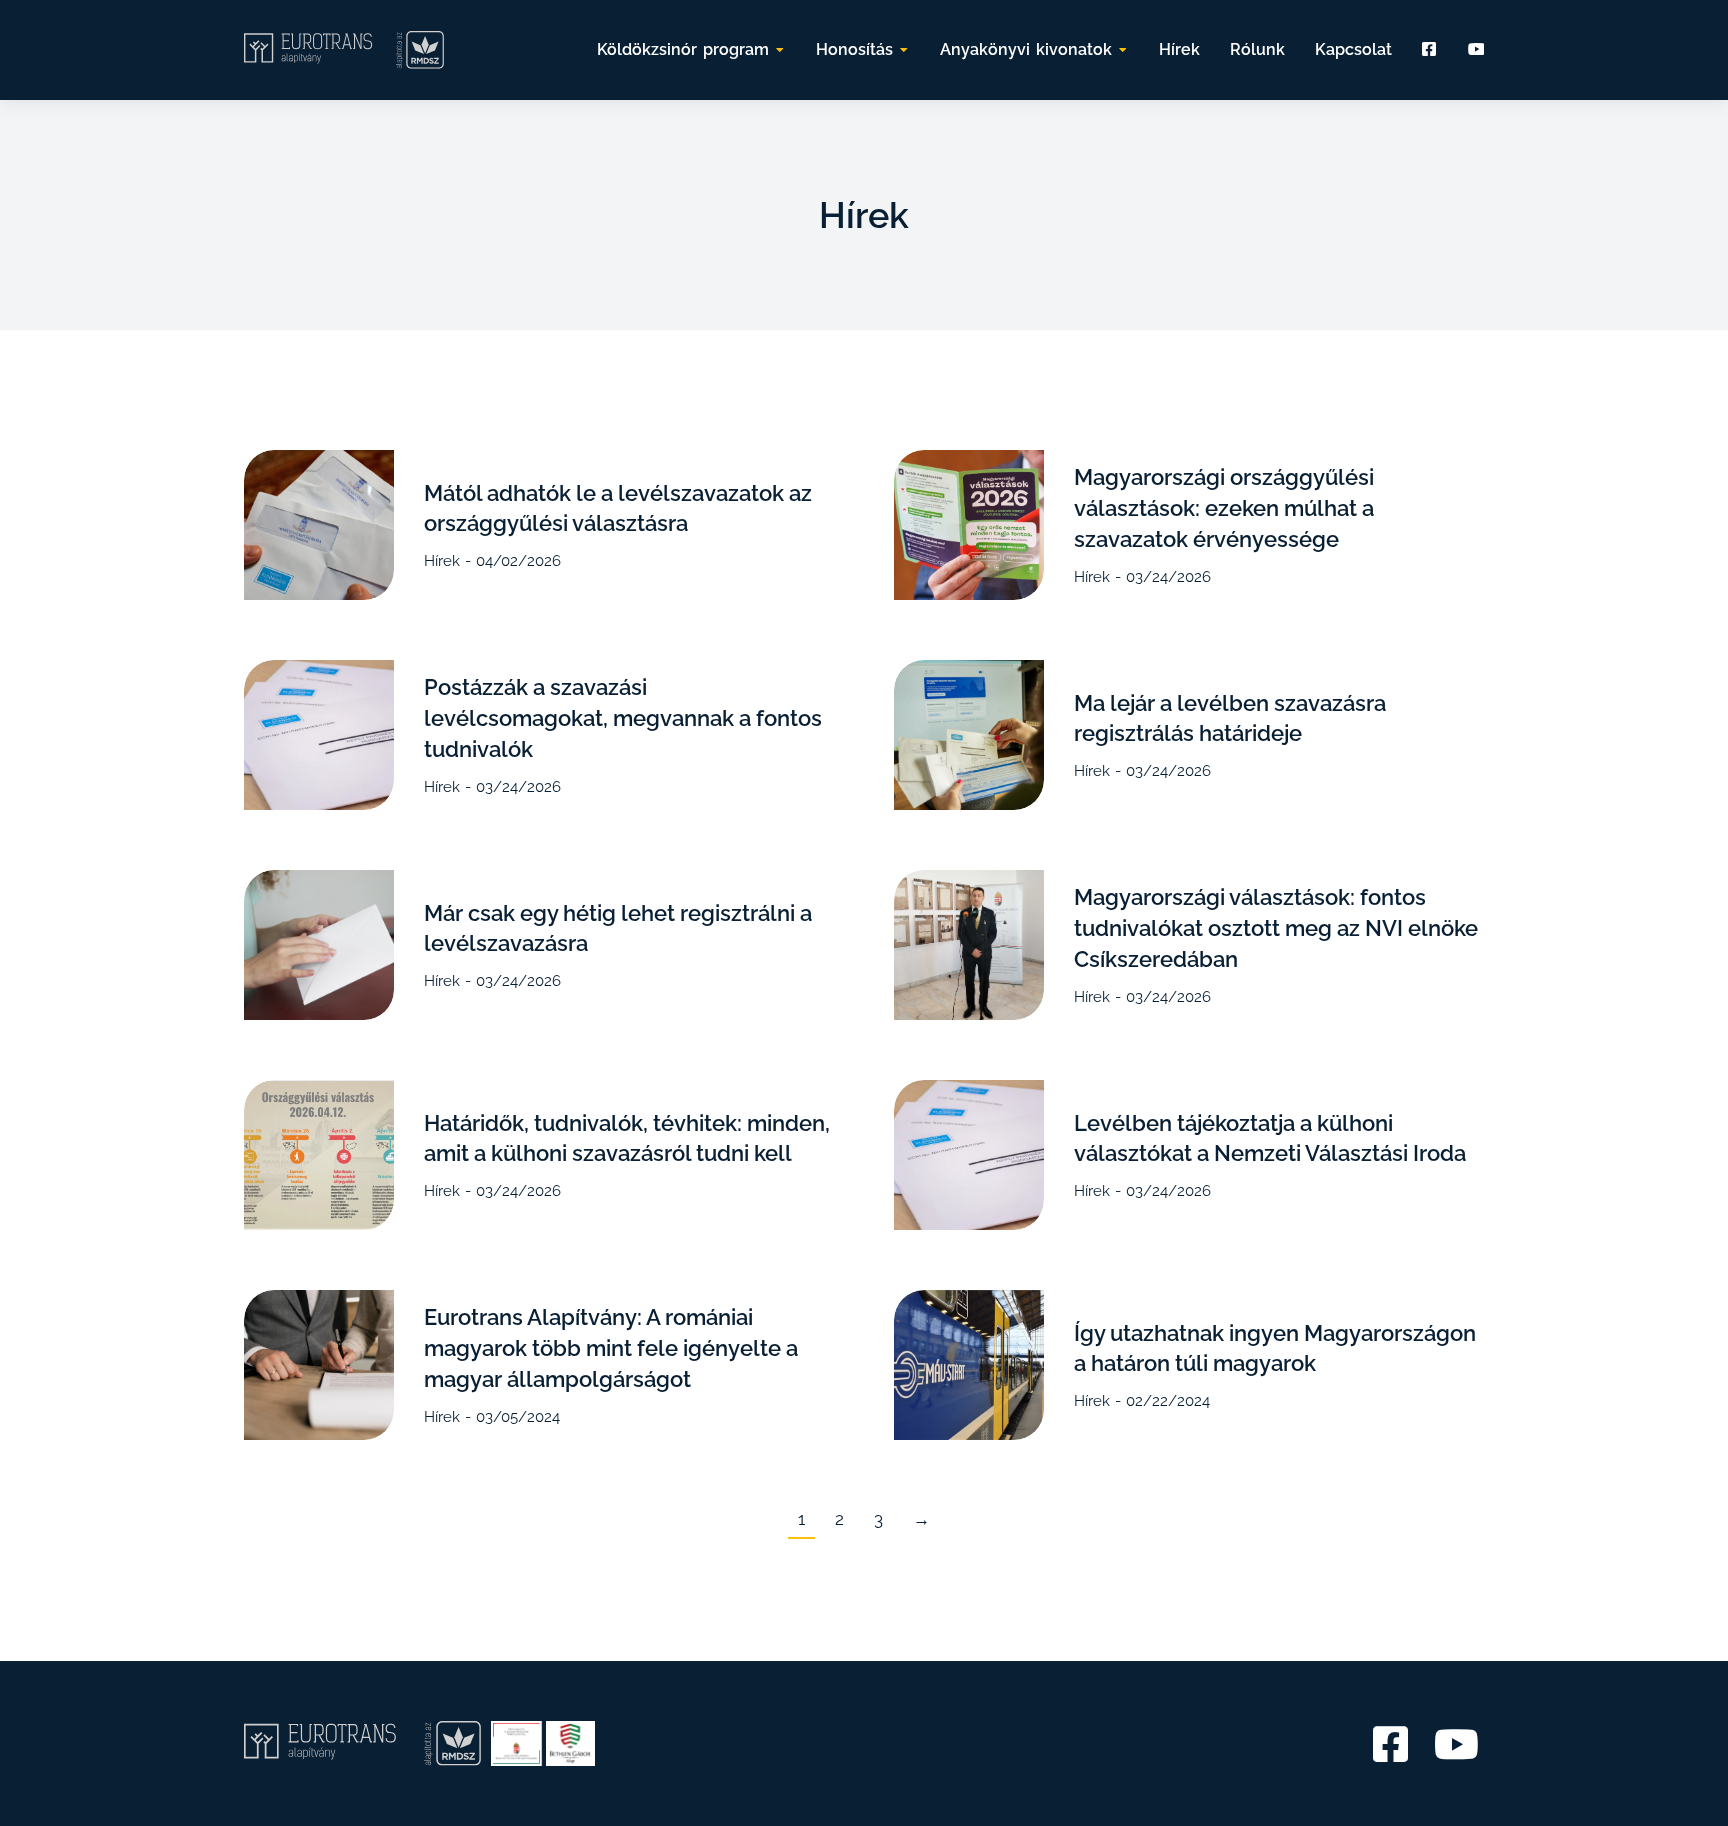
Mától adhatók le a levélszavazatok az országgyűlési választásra (618, 508)
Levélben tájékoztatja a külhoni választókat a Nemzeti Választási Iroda (1270, 1138)
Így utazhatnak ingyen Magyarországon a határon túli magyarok (1275, 1348)
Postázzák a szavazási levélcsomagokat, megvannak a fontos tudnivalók (623, 718)
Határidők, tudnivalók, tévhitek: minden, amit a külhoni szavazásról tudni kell (627, 1138)
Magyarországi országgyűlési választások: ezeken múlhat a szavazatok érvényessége (1224, 508)
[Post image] (319, 525)
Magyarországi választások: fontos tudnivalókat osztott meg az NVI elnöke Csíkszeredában (1276, 928)
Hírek (442, 561)
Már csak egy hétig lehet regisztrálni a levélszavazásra (618, 928)
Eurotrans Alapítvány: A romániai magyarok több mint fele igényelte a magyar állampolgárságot (611, 1348)
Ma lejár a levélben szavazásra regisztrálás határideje (1230, 718)
